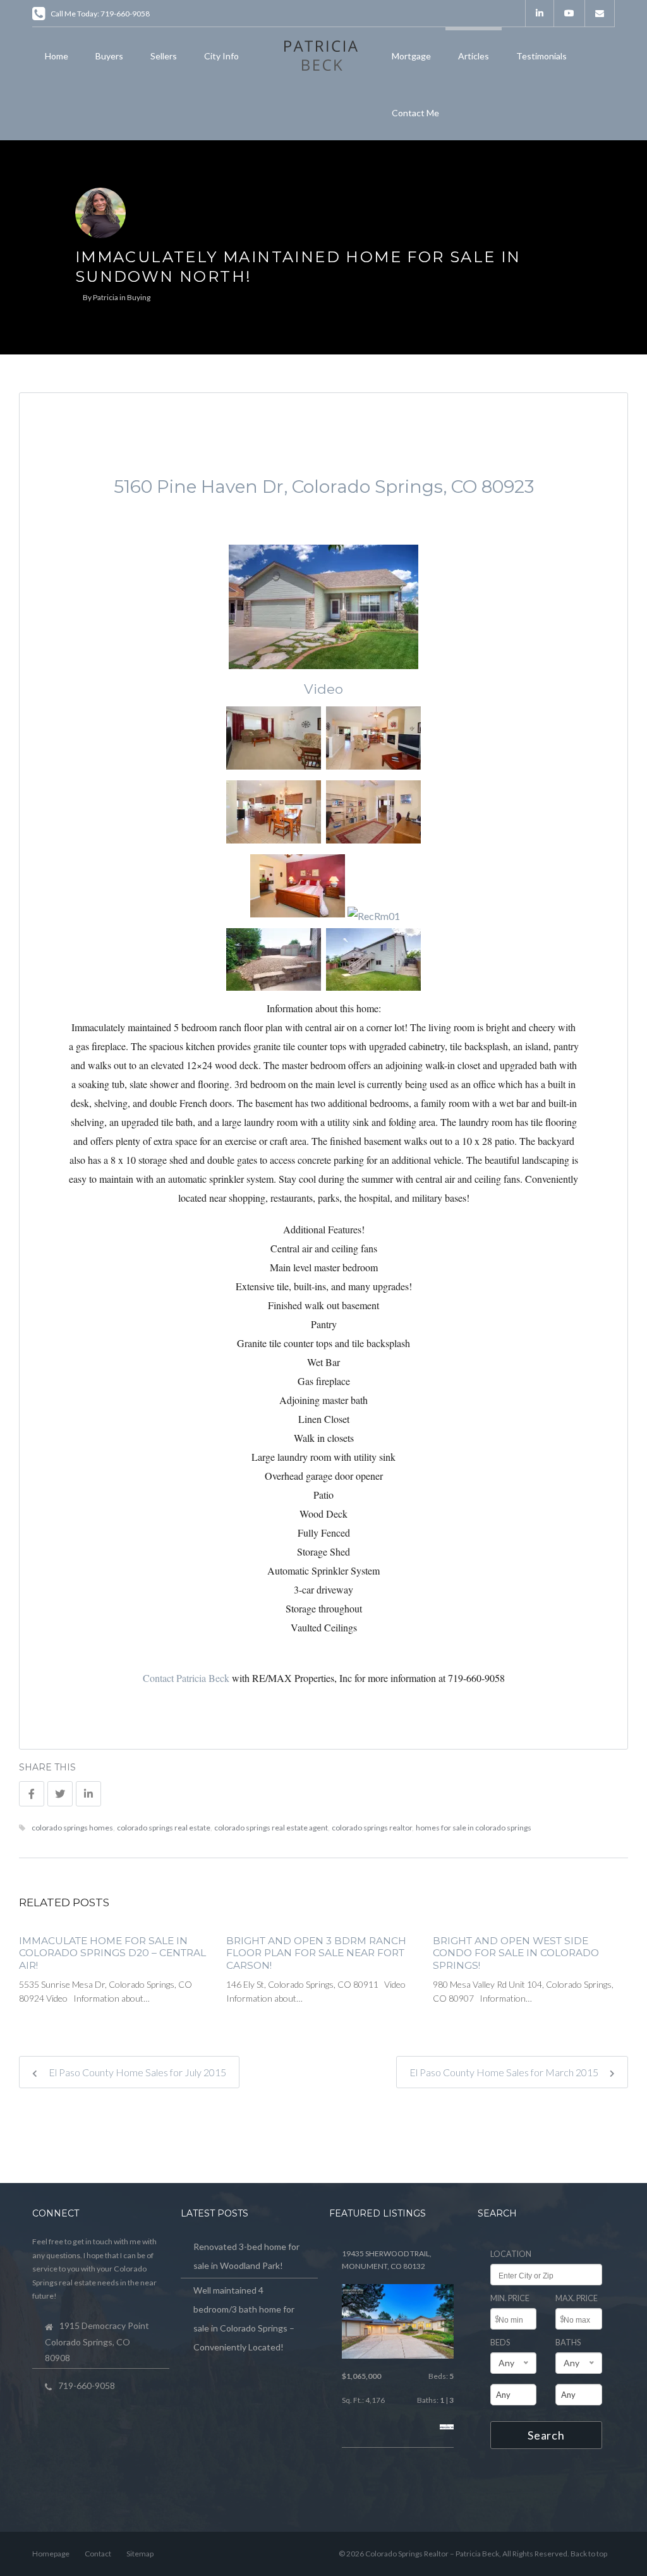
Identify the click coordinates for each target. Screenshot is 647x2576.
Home (57, 56)
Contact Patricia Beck (186, 1678)
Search (546, 2435)
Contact (98, 2554)
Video (323, 689)
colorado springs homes (72, 1828)
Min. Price (510, 2298)
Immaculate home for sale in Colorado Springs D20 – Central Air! (112, 1953)
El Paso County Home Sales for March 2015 (505, 2072)
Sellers (164, 56)
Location (511, 2254)
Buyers (109, 56)
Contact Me (415, 113)
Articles (474, 56)
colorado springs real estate (164, 1828)
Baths (568, 2343)
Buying (139, 297)
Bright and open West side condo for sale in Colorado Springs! (516, 1953)
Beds (500, 2343)
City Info (221, 56)
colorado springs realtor (372, 1828)
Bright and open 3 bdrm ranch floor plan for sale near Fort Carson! (316, 1953)
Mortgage (411, 56)
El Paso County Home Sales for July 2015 (136, 2072)
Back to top (589, 2554)
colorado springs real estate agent (271, 1828)
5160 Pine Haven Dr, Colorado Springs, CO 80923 (324, 487)
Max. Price (577, 2298)
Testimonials (541, 56)
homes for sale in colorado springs (474, 1828)
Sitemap (140, 2554)
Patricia (106, 297)
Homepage (51, 2554)
